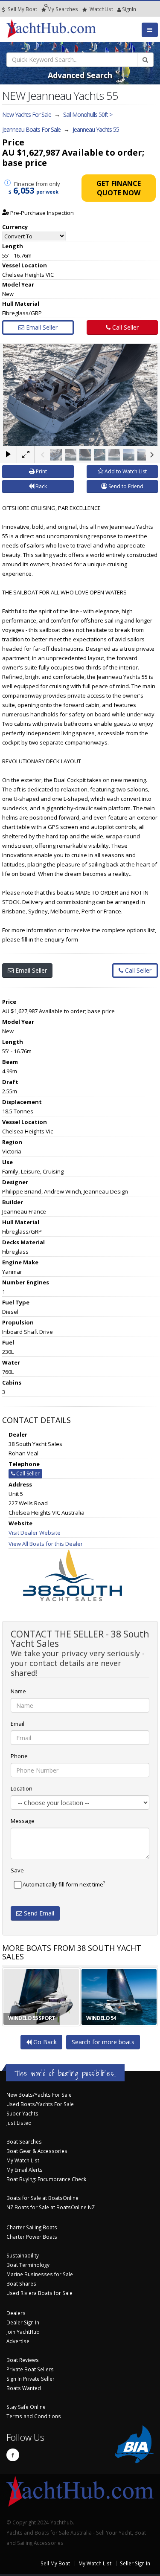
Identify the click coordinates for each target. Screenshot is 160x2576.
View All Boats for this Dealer (46, 1544)
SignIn (118, 9)
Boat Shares (21, 2283)
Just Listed (19, 2123)
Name (18, 1691)
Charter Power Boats (32, 2237)
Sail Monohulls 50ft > (88, 114)
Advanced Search (80, 75)
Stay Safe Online (26, 2407)
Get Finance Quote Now (119, 188)
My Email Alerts (25, 2170)
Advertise (18, 2341)
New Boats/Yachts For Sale (39, 2095)
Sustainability (23, 2255)
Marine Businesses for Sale (40, 2274)
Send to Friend (125, 486)
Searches (63, 9)
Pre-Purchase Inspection (41, 213)
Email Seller (41, 327)
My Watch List (23, 2160)
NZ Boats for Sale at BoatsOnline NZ (51, 2207)
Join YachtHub (23, 2332)
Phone (19, 1756)
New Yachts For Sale (27, 114)
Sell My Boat (22, 9)
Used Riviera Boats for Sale (39, 2293)
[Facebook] (13, 2455)
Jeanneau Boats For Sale (31, 129)
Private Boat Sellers (30, 2369)
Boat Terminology (28, 2265)
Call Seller (125, 327)
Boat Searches (24, 2141)
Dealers (16, 2313)
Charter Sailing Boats (32, 2227)
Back (41, 486)
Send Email (38, 1913)
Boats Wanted (24, 2388)
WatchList (101, 9)
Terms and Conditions (34, 2416)
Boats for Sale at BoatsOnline (42, 2198)
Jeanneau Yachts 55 (96, 129)
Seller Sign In (135, 2563)
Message (23, 1821)
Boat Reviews (23, 2360)
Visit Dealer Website (35, 1533)
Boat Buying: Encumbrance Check (46, 2179)
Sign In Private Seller (31, 2379)
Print (41, 471)
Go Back (44, 2042)
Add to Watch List (125, 471)
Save (17, 1870)
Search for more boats (103, 2042)
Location (22, 1788)
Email (17, 1724)
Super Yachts (22, 2113)
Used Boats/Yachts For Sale (40, 2104)
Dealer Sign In (23, 2322)
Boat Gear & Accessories (37, 2151)
